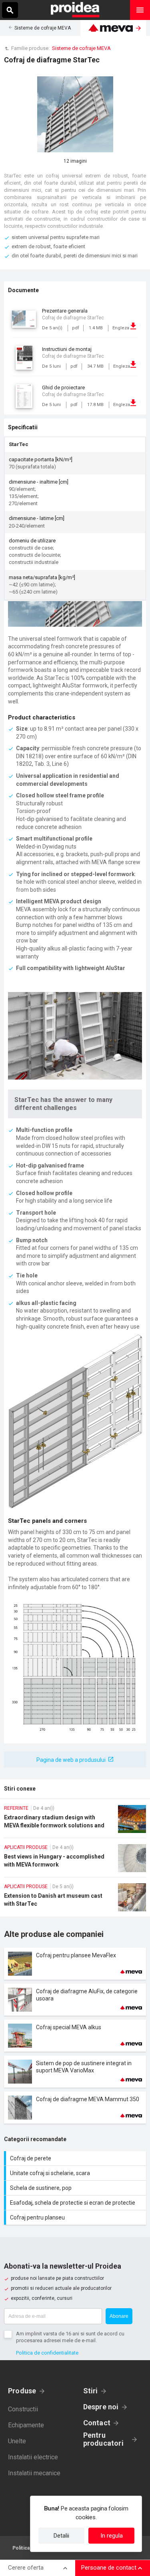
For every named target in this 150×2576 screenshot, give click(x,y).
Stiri (91, 2391)
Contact (97, 2423)
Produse (22, 2391)
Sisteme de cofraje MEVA (43, 28)
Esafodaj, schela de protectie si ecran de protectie (76, 2203)
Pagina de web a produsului (71, 1760)
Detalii (61, 2536)
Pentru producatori (103, 2439)
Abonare (119, 2316)
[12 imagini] (75, 114)
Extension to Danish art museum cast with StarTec (75, 1900)
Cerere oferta (26, 2568)
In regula (112, 2536)
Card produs (75, 1964)
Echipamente (26, 2425)
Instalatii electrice (33, 2457)
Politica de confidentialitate (47, 2353)
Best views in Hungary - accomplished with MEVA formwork (75, 1861)
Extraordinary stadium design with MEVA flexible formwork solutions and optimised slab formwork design (75, 1821)
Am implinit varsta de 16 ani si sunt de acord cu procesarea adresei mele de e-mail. (70, 2337)
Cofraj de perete (76, 2158)
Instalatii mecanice (34, 2473)
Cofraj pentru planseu (76, 2217)
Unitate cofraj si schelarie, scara (76, 2173)
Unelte (17, 2441)
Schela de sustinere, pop (76, 2188)
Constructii (23, 2409)
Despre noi (101, 2407)
